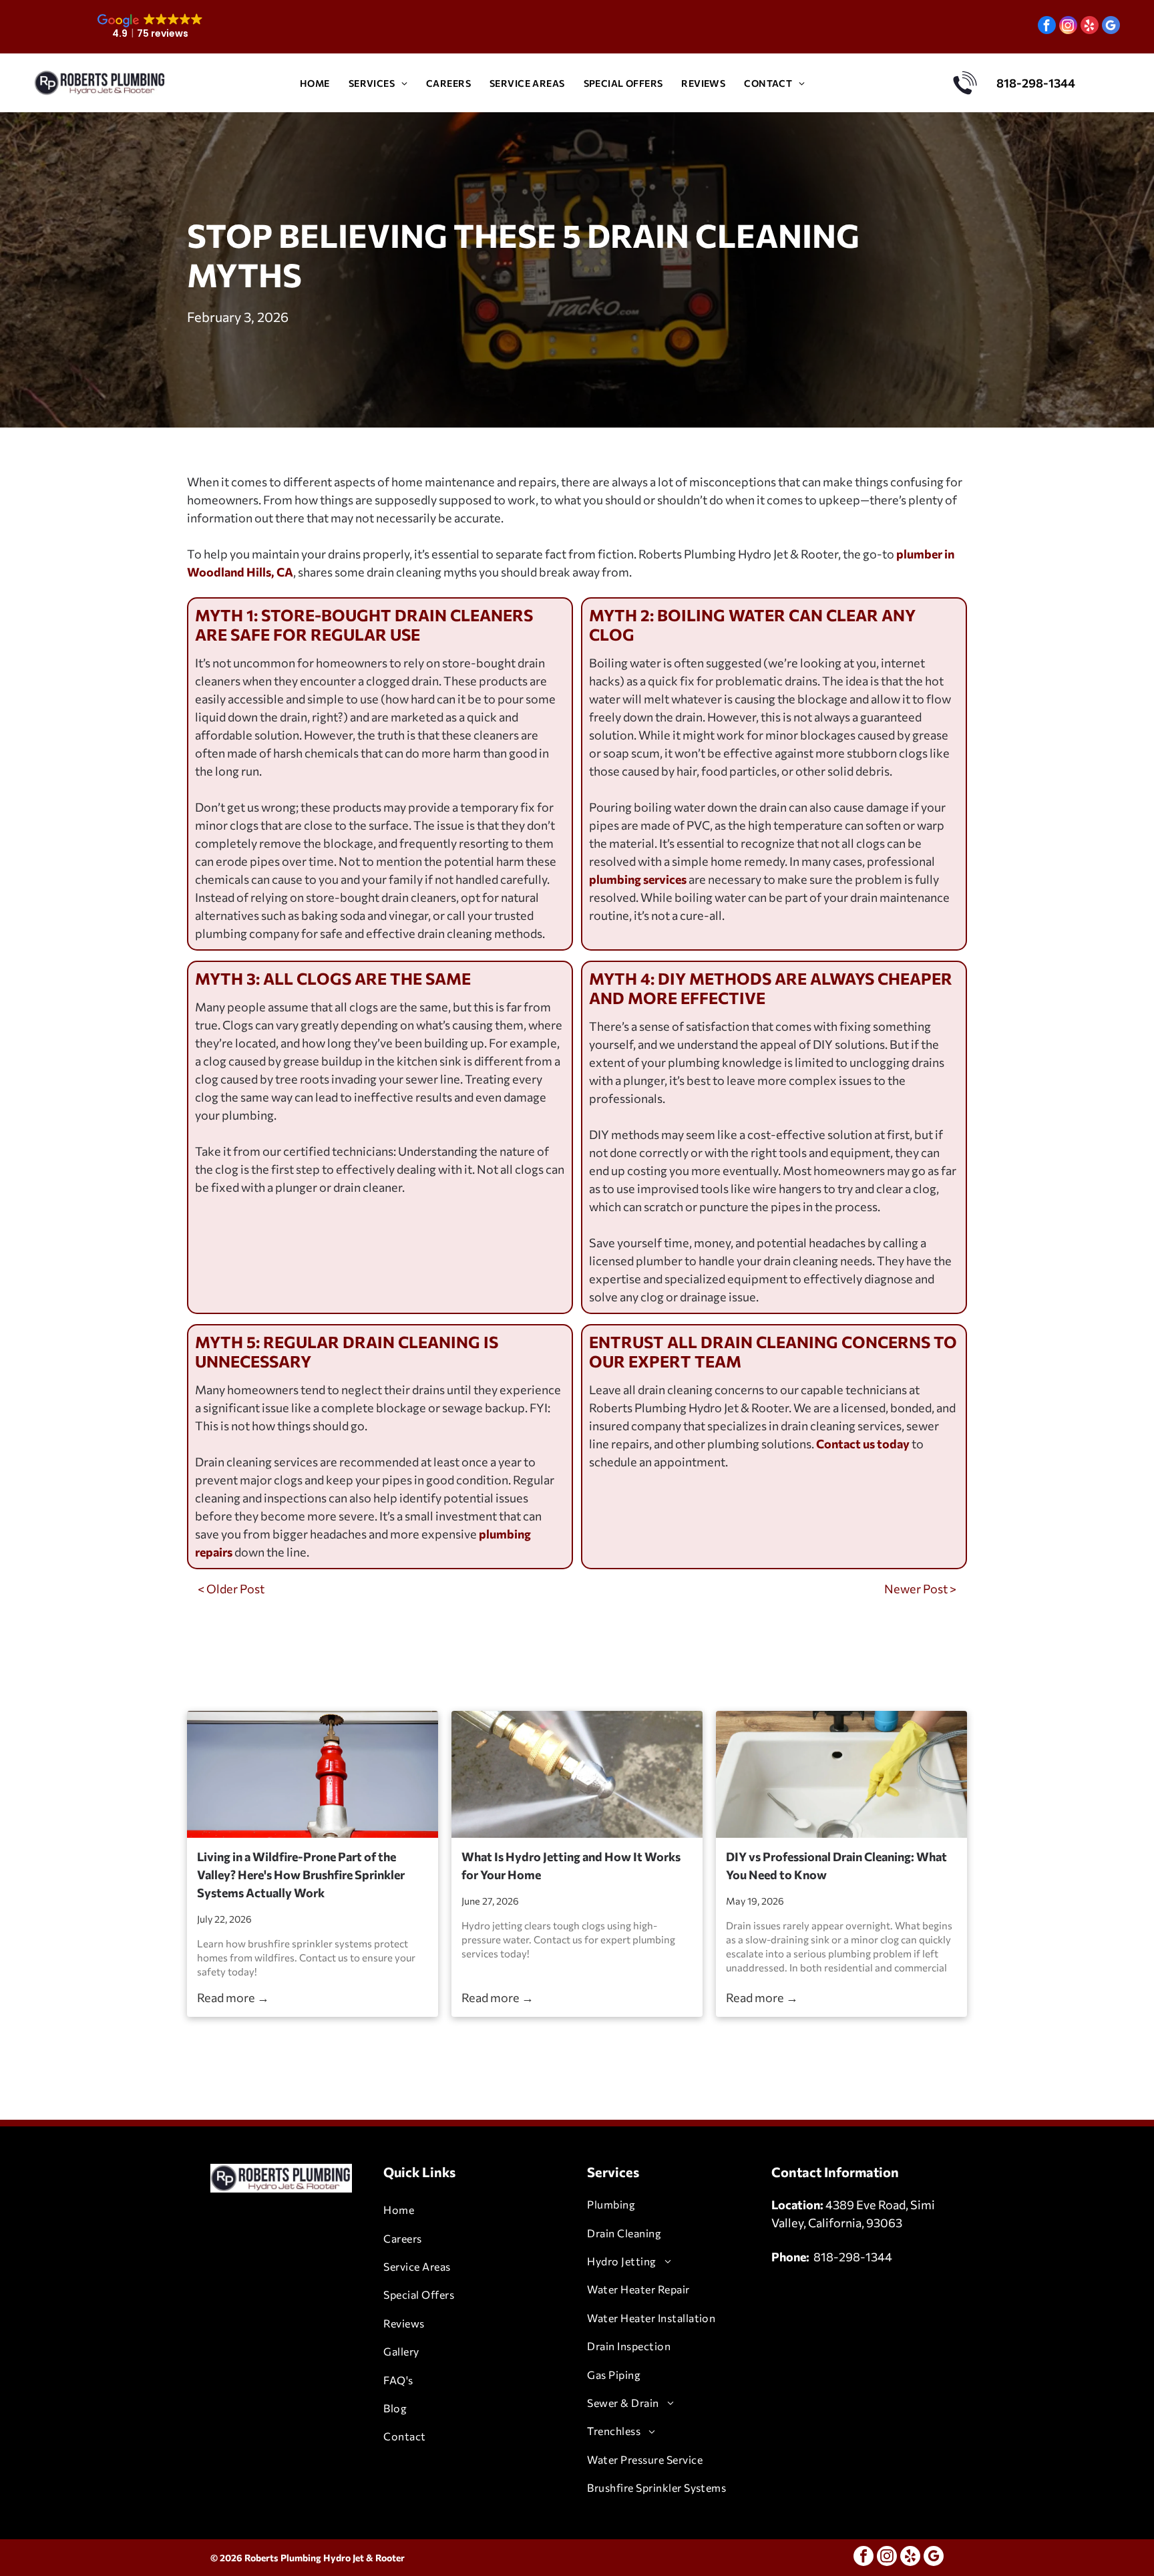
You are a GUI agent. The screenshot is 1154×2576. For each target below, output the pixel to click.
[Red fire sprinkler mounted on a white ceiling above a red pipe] (313, 1774)
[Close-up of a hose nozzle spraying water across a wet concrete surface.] (577, 1774)
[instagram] (1068, 27)
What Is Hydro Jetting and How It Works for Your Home (571, 1866)
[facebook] (1047, 27)
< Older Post (231, 1589)
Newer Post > (920, 1589)
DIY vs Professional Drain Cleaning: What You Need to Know (836, 1866)
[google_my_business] (1111, 27)
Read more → (233, 1997)
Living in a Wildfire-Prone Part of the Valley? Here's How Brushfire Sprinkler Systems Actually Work (301, 1875)
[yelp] (1090, 27)
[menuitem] (315, 83)
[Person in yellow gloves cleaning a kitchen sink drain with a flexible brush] (841, 1774)
